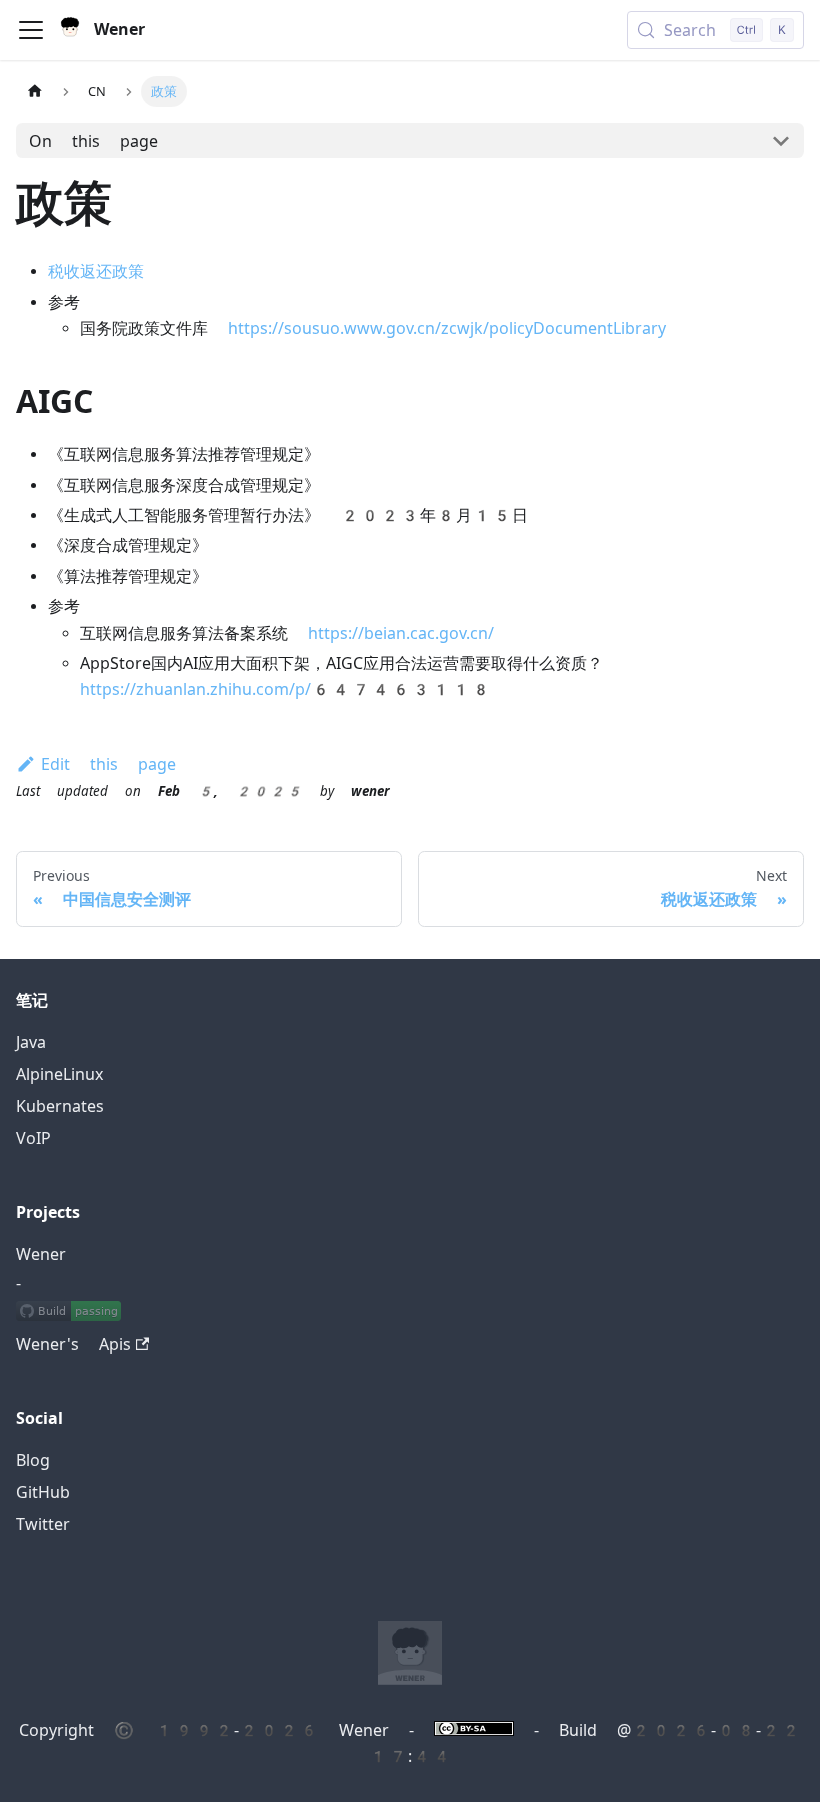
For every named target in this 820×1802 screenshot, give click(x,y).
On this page (93, 141)
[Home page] (35, 91)
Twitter (43, 1524)
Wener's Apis (73, 1344)
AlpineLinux (59, 1074)
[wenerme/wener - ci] (68, 1313)
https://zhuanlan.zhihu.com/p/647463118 (285, 689)
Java (31, 1042)
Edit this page (108, 764)
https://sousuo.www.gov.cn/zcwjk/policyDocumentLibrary (447, 328)
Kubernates (60, 1106)
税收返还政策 (96, 271)
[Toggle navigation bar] (31, 30)
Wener (41, 1254)
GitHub (43, 1492)
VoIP (33, 1138)
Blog (33, 1460)
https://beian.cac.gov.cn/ (401, 633)
